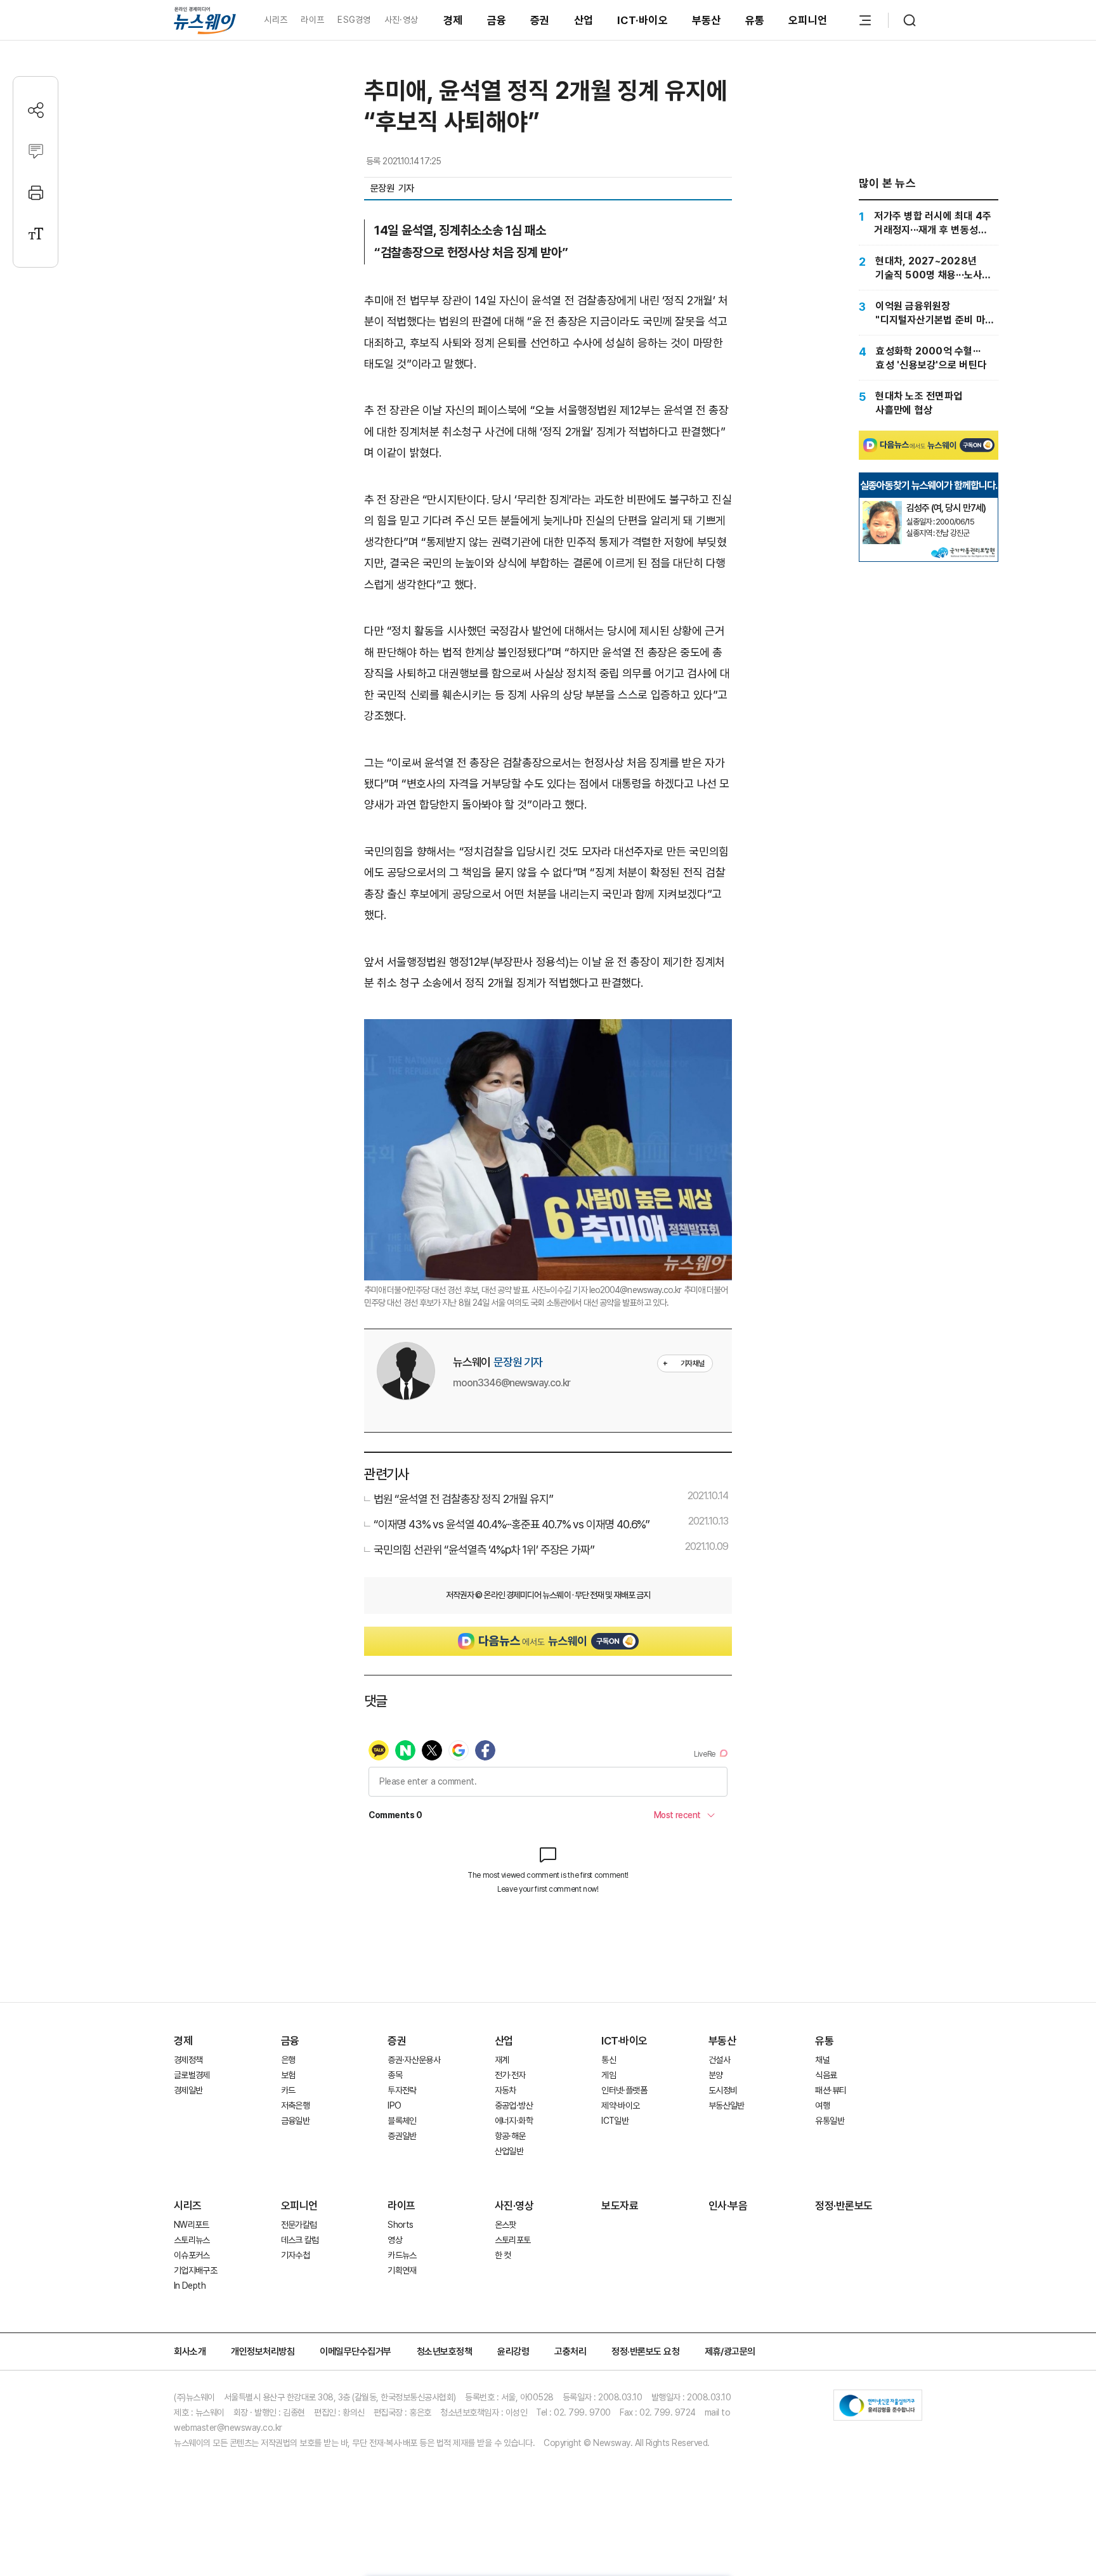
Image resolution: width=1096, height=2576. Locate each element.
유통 (755, 20)
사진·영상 (401, 20)
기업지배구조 (195, 2270)
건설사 (719, 2060)
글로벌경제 (192, 2075)
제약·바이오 (620, 2105)
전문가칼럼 (299, 2225)
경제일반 (188, 2090)
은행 (288, 2060)
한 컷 (503, 2255)
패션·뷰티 (831, 2090)
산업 (584, 20)
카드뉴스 (402, 2255)
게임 (609, 2075)
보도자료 (620, 2206)
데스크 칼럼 (300, 2240)
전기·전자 (510, 2075)
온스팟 (506, 2225)
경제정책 (188, 2060)
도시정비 (723, 2090)
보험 (288, 2075)
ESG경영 (354, 20)
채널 (822, 2060)
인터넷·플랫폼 (624, 2090)
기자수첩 (295, 2255)
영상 (395, 2240)
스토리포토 (513, 2240)
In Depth (190, 2286)
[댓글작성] (36, 151)
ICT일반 (615, 2121)
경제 (453, 20)
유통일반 (829, 2121)
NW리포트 (192, 2225)
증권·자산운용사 (414, 2060)
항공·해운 (510, 2136)
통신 (609, 2060)
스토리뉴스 (192, 2240)
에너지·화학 (514, 2121)
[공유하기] (36, 110)
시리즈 (276, 20)
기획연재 (402, 2270)
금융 (497, 20)
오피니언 (808, 20)
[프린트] (36, 192)
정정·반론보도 (844, 2206)
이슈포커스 (192, 2255)
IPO (394, 2105)
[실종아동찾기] (882, 506)
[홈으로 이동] (205, 20)
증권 (540, 20)
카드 (288, 2090)
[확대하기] (548, 1030)
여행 (822, 2105)
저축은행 (295, 2105)
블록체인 (402, 2121)
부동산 (707, 20)
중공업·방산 (514, 2105)
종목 (395, 2075)
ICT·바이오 (643, 20)
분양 (716, 2075)
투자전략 (402, 2090)
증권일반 (402, 2136)
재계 (502, 2060)
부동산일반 (727, 2105)
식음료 (826, 2075)
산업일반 (509, 2151)
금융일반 (295, 2121)
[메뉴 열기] (865, 20)
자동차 (506, 2090)
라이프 (312, 20)
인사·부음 (728, 2206)
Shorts (400, 2225)
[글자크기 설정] (36, 234)
